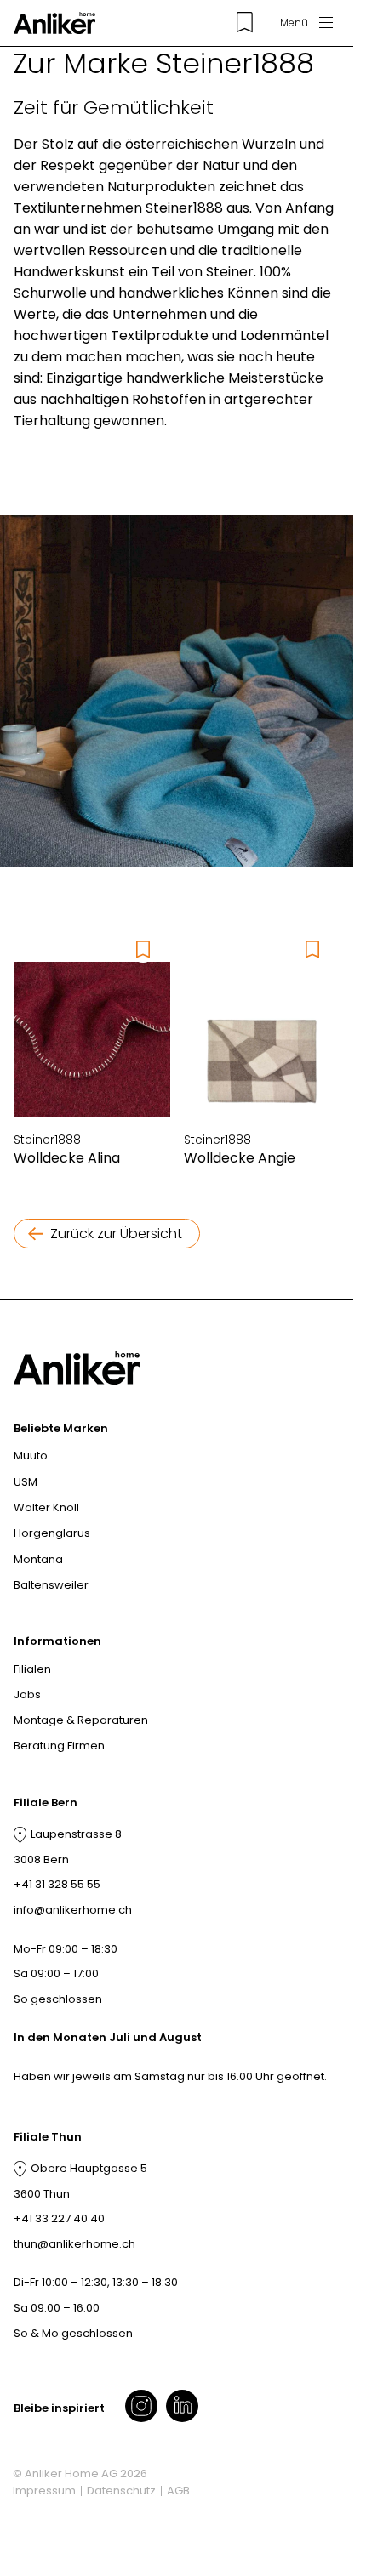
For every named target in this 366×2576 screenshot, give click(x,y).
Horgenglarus (52, 1533)
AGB (178, 2491)
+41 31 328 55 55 (57, 1884)
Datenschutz (121, 2491)
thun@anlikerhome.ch (74, 2244)
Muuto (31, 1456)
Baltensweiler (51, 1585)
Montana (38, 1559)
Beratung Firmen (59, 1746)
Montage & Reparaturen (81, 1720)
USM (26, 1482)
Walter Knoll (46, 1507)
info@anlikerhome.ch (73, 1910)
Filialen (32, 1669)
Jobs (27, 1695)
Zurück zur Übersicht (116, 1234)
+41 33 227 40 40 (59, 2218)
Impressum (44, 2491)
